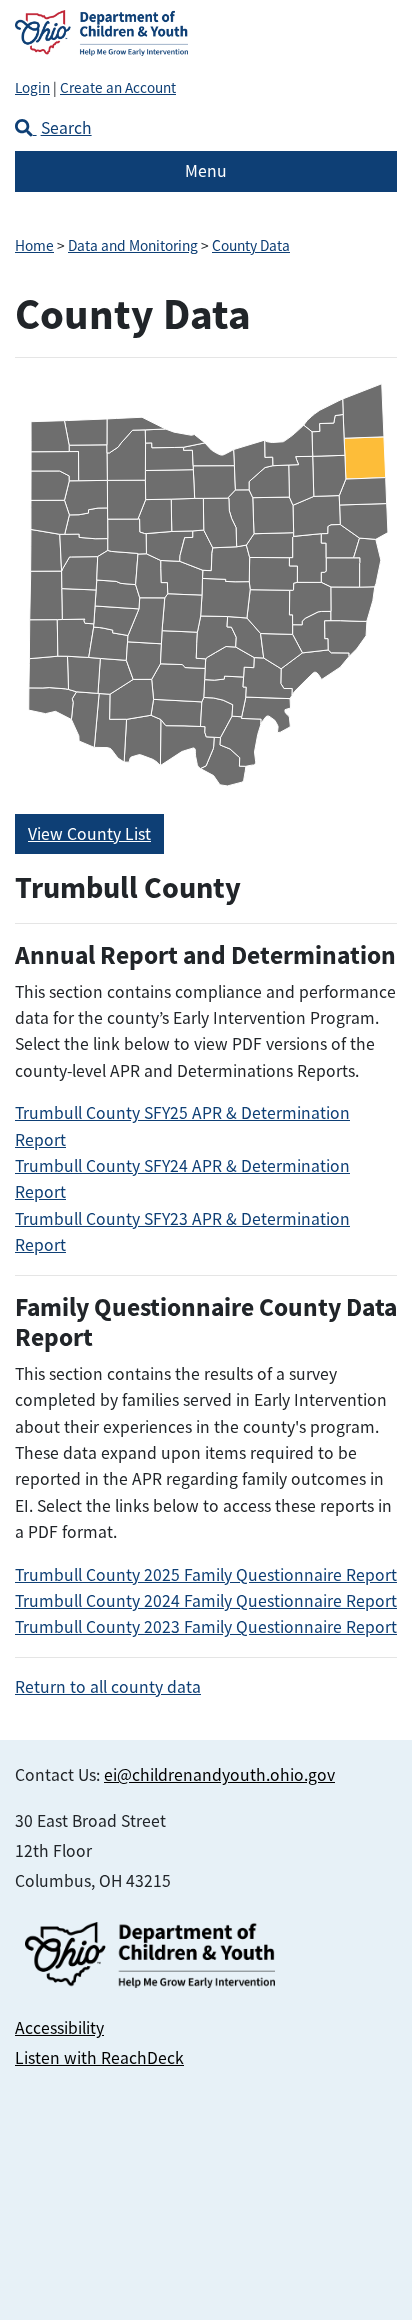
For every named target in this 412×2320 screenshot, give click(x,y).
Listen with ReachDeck (99, 2058)
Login (32, 87)
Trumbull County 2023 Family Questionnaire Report (206, 1627)
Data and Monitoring (133, 246)
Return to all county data (108, 1687)
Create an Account (118, 87)
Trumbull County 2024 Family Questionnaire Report (206, 1601)
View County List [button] (89, 834)
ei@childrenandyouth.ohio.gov (219, 1775)
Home (34, 246)
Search (66, 128)
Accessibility (59, 2028)
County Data (251, 246)
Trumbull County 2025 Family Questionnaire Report (206, 1575)
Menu (206, 171)
